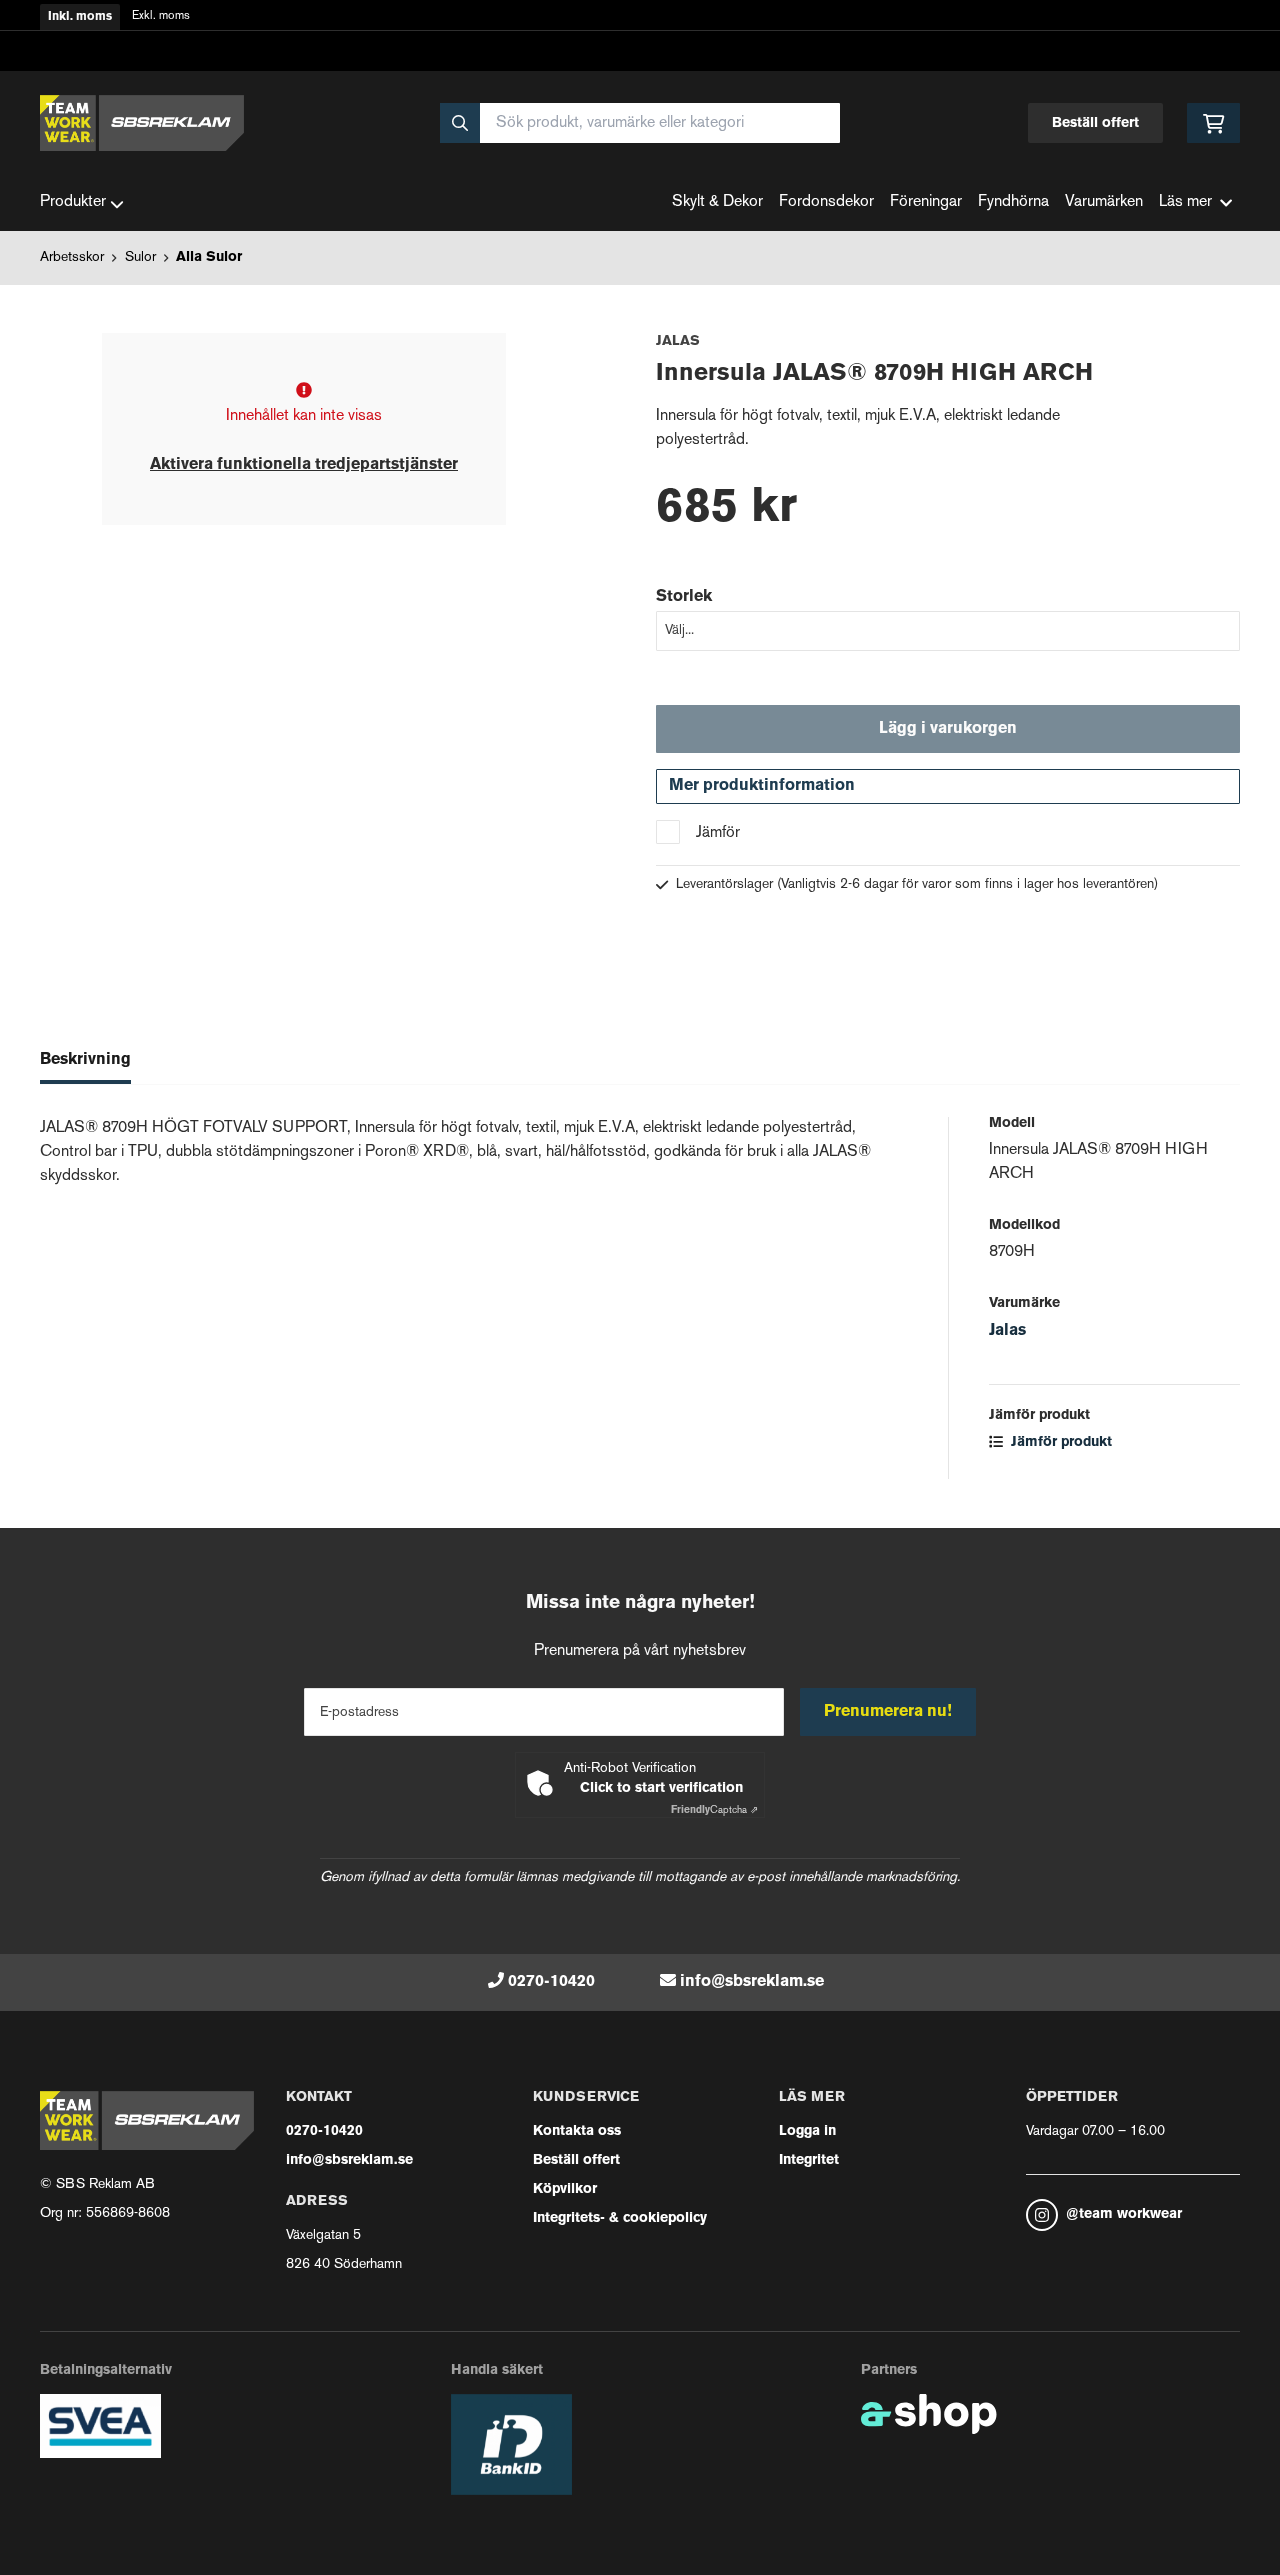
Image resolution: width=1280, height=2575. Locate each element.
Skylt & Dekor (717, 202)
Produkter (73, 202)
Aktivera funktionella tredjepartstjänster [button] (304, 465)
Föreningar (926, 202)
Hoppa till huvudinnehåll (632, 26)
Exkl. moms (161, 16)
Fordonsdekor (826, 202)
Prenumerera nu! (888, 1712)
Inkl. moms (80, 17)
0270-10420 (551, 1982)
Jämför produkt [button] (1059, 1442)
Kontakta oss (577, 2131)
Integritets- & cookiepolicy (620, 2218)
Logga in (807, 2131)
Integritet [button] (809, 2160)
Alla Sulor (209, 257)
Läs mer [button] (1185, 202)
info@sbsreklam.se (752, 1982)
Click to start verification (661, 1788)
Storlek (684, 597)
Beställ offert (1095, 123)
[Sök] (460, 123)
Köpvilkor (565, 2189)
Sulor (140, 257)
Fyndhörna (1013, 202)
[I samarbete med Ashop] (929, 2414)
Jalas (1007, 1331)
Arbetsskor (72, 257)
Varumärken (1104, 202)
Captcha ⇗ (714, 1810)
